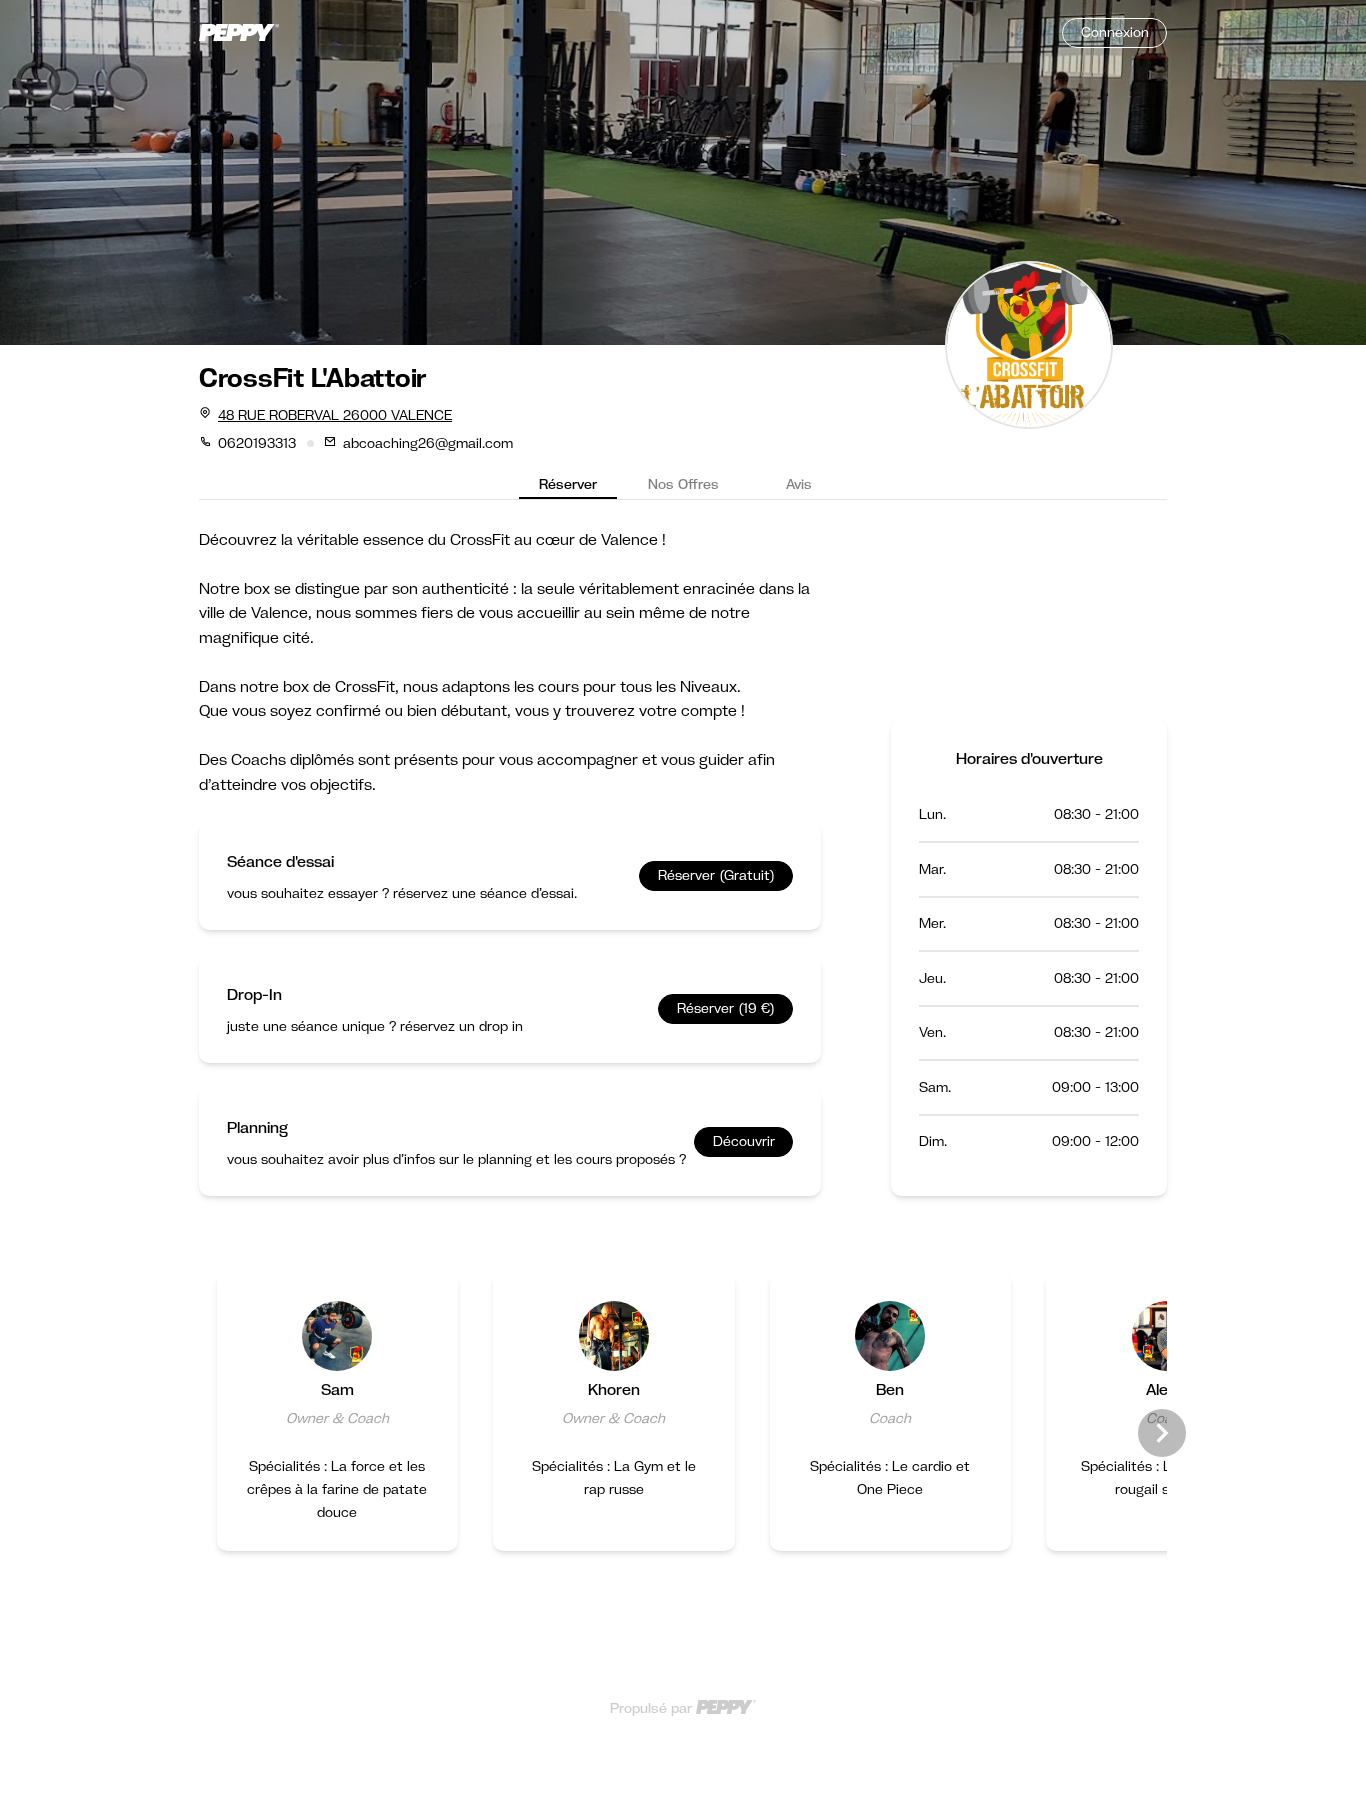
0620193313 (257, 443)
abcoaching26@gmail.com (428, 443)
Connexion (1115, 32)
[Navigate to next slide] (1162, 1433)
